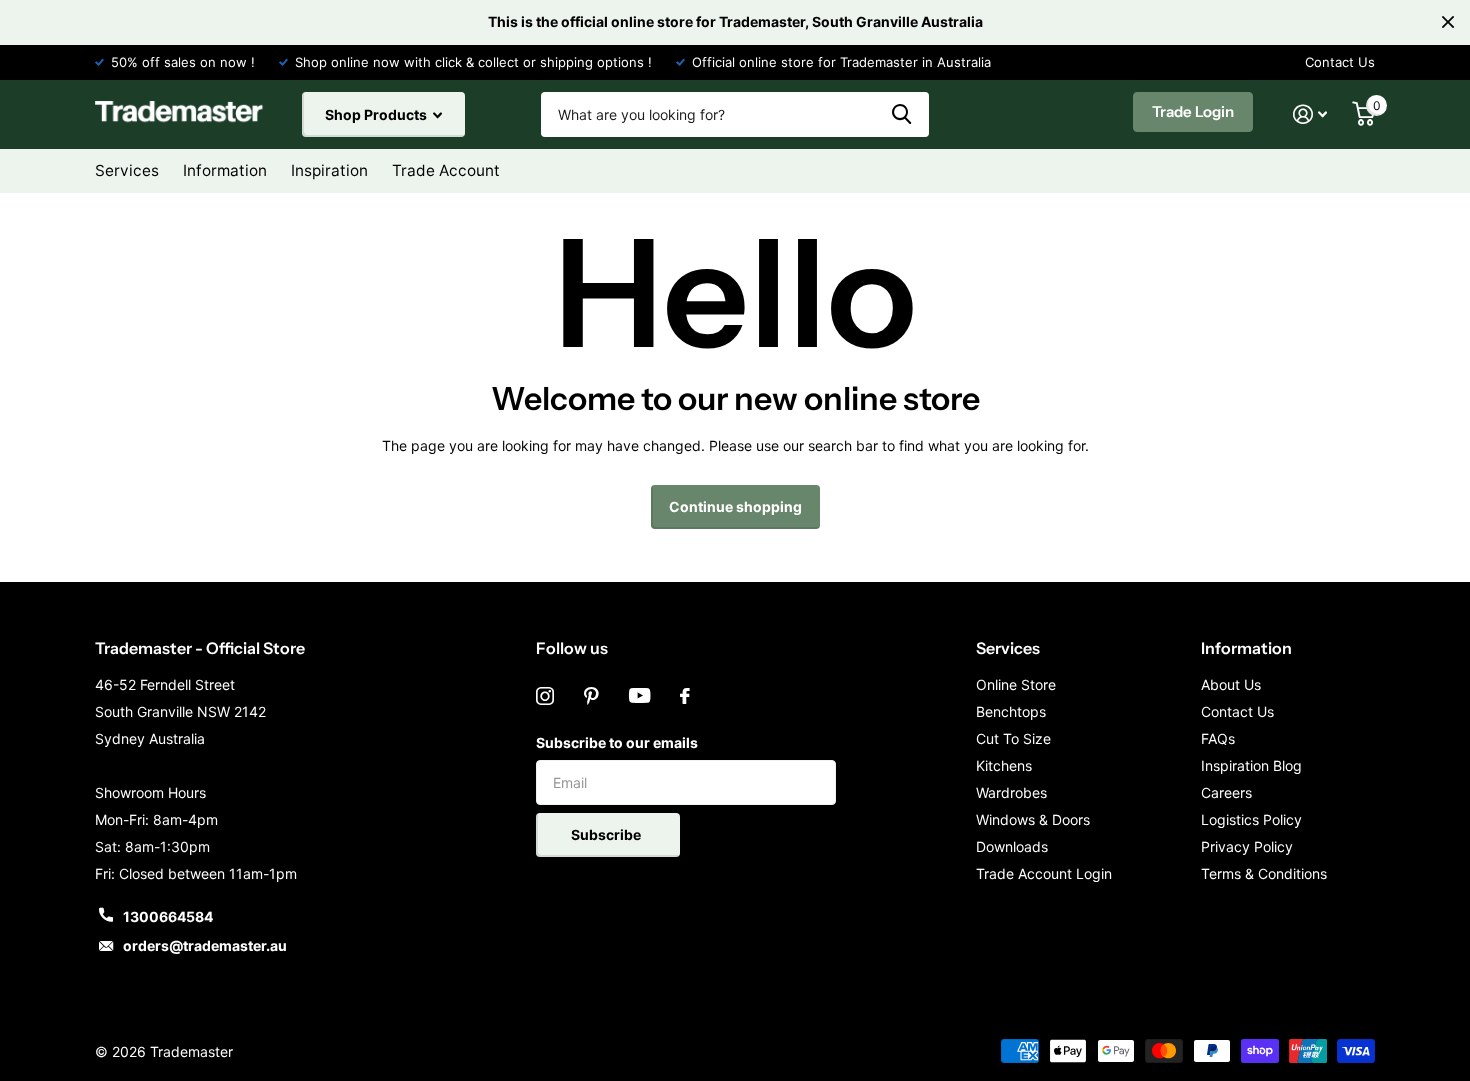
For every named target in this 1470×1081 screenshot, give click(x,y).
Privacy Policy (1247, 846)
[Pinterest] (591, 696)
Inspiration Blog (1251, 765)
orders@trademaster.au (205, 945)
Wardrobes (1011, 792)
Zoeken (901, 114)
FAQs (1218, 738)
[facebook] (685, 696)
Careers (1226, 792)
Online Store (1016, 684)
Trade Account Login (1044, 873)
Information (1246, 648)
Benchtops (1011, 711)
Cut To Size (1013, 738)
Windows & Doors (1033, 819)
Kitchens (1004, 765)
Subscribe (607, 834)
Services (1008, 648)
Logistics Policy (1251, 819)
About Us (1231, 684)
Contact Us (1340, 62)
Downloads (1012, 846)
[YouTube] (639, 696)
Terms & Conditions (1264, 873)
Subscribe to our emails (617, 742)
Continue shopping (735, 506)
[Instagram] (545, 696)
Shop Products (377, 114)
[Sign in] (1310, 114)
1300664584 (168, 916)
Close (1448, 22)
